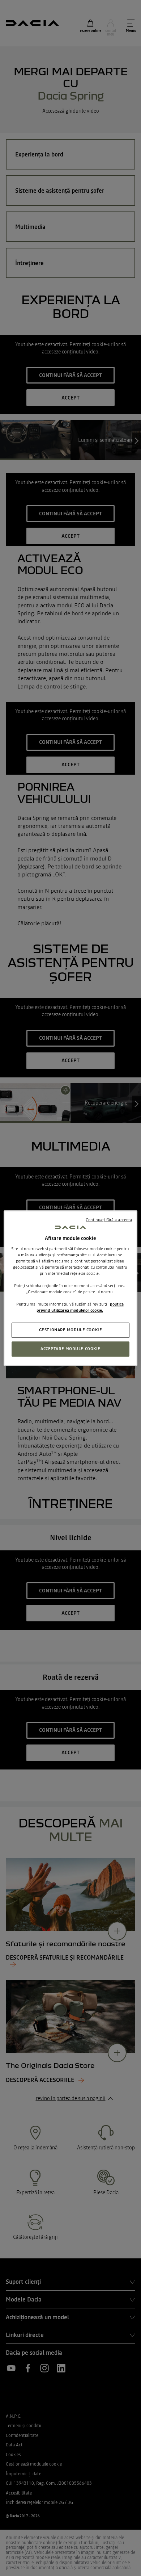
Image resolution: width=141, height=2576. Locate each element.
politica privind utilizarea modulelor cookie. (80, 1307)
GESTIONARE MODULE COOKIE (71, 1330)
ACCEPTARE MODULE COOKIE (70, 1349)
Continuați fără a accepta (109, 1220)
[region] (71, 1288)
